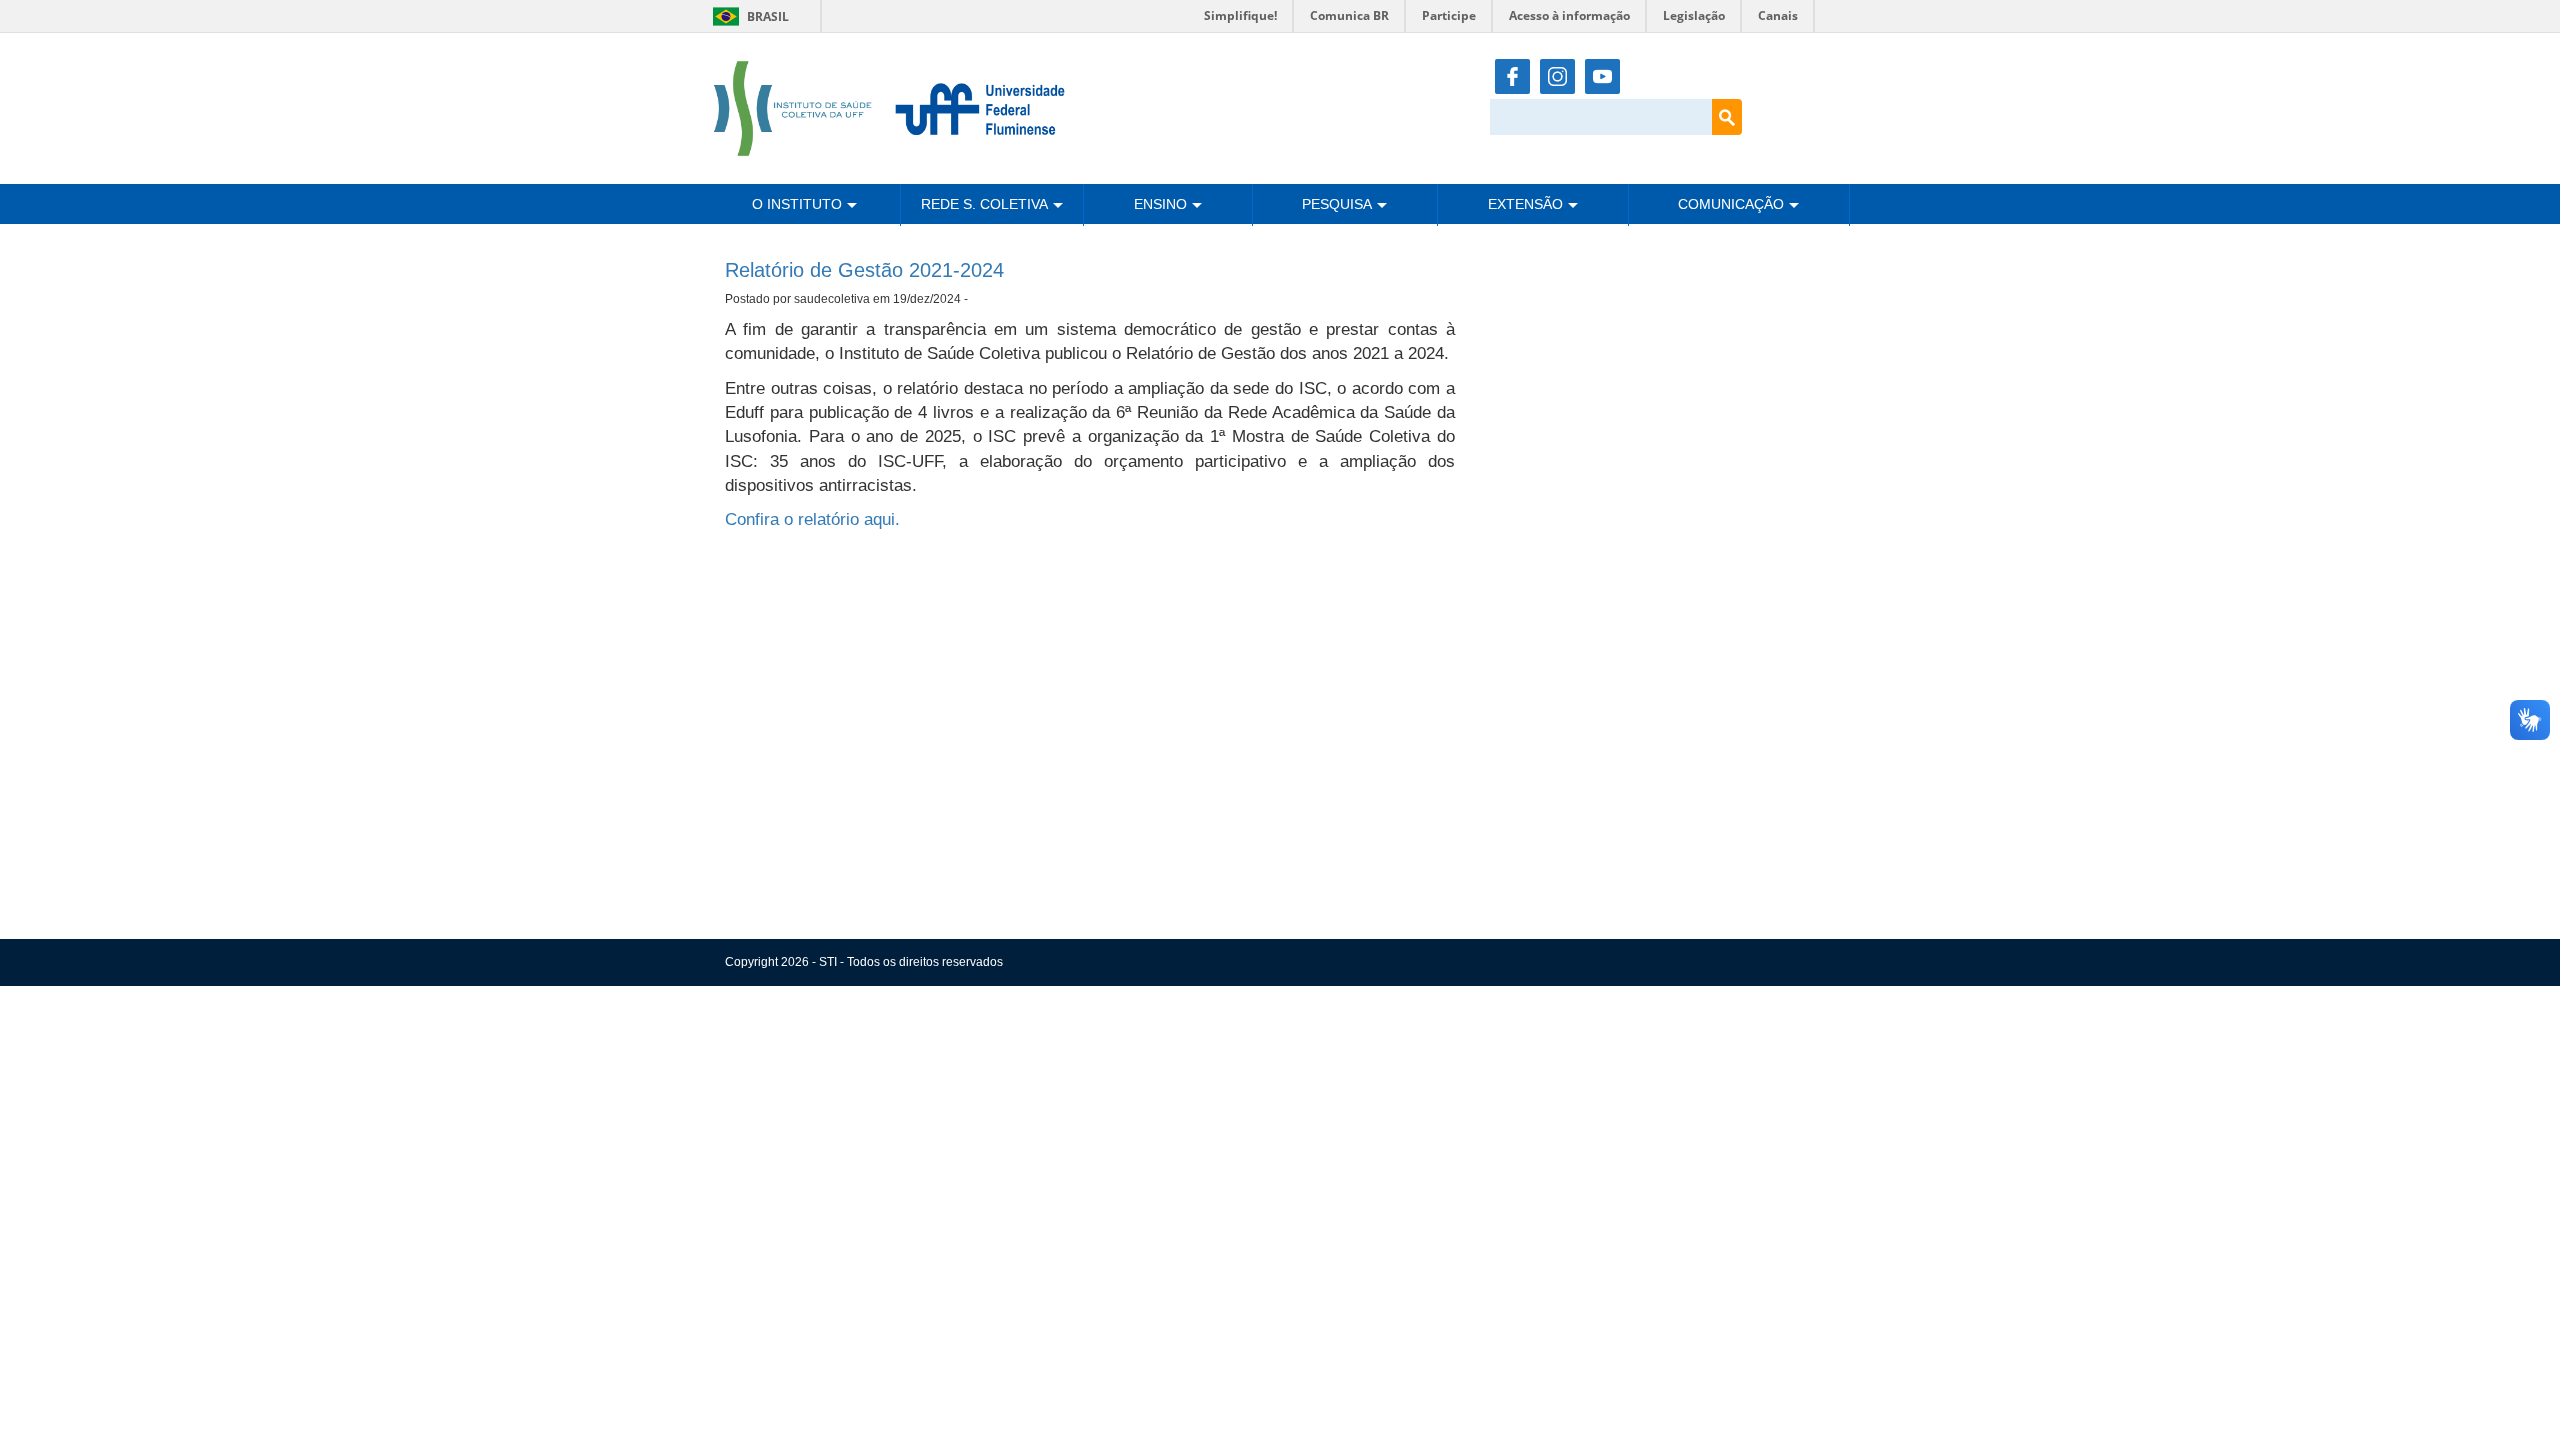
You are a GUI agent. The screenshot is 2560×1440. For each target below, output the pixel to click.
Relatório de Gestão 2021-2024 (864, 270)
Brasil (747, 16)
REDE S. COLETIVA (984, 204)
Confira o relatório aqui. (812, 519)
